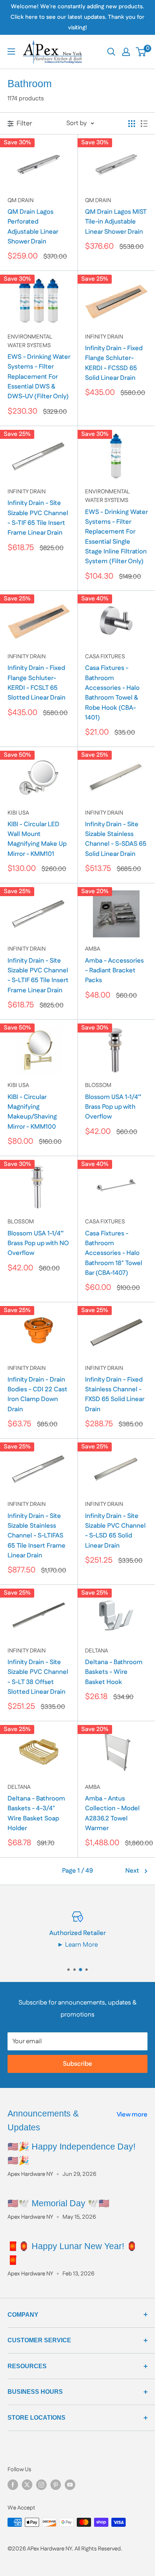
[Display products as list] (144, 124)
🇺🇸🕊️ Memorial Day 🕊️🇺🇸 (59, 2203)
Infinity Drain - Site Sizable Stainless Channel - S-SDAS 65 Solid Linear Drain (116, 839)
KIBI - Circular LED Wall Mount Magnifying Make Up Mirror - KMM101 (37, 839)
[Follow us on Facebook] (13, 2485)
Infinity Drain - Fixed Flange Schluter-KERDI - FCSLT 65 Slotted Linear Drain (36, 683)
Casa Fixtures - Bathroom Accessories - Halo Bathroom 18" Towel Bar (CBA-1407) (114, 1253)
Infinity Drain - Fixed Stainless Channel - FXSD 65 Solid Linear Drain (115, 1395)
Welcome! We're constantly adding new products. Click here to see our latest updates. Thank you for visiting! (77, 17)
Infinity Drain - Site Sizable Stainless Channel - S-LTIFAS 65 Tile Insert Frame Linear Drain (36, 1536)
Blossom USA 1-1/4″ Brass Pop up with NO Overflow (38, 1243)
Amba (93, 949)
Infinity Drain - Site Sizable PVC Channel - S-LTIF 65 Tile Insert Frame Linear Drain (38, 976)
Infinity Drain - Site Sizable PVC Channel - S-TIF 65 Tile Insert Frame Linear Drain (38, 518)
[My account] (126, 52)
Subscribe (77, 2064)
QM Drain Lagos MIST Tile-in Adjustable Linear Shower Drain (116, 222)
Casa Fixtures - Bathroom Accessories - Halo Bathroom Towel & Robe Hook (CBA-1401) (112, 693)
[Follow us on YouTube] (70, 2485)
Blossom (98, 1085)
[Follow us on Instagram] (41, 2485)
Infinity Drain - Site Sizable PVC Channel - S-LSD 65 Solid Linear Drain (115, 1531)
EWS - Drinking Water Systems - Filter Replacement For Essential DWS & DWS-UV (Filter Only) (39, 377)
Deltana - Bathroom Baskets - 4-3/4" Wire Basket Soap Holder (36, 1813)
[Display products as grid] (132, 124)
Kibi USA (18, 813)
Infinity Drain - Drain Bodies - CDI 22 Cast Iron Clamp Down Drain (37, 1395)
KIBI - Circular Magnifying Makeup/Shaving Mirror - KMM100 (32, 1112)
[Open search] (111, 52)
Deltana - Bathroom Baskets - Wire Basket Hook (114, 1672)
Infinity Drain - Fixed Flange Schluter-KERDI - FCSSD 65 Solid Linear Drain (114, 363)
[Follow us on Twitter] (27, 2485)
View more (132, 2115)
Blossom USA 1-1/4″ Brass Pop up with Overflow (113, 1107)
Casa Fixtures (105, 657)
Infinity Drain (104, 337)
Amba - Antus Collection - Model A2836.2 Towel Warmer (112, 1813)
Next (132, 1871)
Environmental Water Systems (30, 341)
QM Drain (21, 200)
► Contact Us (115, 1945)
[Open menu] (11, 51)
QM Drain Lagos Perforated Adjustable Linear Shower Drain (33, 227)
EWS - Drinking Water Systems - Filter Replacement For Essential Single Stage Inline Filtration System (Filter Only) (116, 537)
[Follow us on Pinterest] (56, 2485)
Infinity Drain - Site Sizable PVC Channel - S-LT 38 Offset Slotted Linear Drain (38, 1677)
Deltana (96, 1651)
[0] (141, 52)
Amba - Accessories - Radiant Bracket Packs (114, 971)
